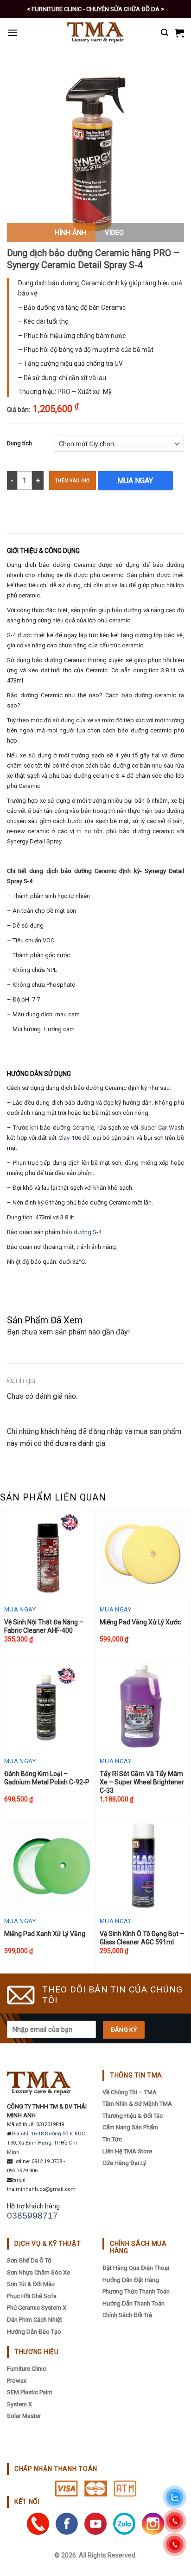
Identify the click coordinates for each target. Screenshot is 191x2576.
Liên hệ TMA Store (127, 2151)
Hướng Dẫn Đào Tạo (34, 2332)
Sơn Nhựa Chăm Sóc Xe (38, 2272)
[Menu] (13, 33)
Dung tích (19, 443)
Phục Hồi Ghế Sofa (32, 2296)
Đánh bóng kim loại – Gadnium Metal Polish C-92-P (47, 1778)
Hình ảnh (70, 233)
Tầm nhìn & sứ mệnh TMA (137, 2104)
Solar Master (24, 2416)
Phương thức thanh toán (136, 2291)
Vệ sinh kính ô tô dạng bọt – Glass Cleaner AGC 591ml (142, 1938)
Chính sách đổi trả (127, 2315)
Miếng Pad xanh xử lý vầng (45, 1934)
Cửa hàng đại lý (124, 2163)
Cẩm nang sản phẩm (130, 2127)
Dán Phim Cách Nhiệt (35, 2320)
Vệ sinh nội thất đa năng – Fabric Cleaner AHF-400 (44, 1626)
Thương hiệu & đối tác (133, 2116)
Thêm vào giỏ (73, 481)
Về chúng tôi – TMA (130, 2092)
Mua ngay (135, 481)
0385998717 (32, 2216)
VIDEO (114, 233)
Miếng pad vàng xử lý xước (140, 1622)
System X (19, 2404)
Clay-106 (70, 1138)
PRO (64, 392)
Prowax (17, 2381)
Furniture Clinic (26, 2369)
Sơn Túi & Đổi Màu (31, 2284)
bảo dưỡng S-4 (82, 1232)
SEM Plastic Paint (30, 2392)
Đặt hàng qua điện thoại (136, 2268)
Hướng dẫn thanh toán (134, 2303)
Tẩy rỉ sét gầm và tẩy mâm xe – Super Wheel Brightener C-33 (142, 1782)
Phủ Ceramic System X (37, 2308)
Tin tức (112, 2139)
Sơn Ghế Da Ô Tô (29, 2260)
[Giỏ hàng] (179, 33)
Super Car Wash (162, 1128)
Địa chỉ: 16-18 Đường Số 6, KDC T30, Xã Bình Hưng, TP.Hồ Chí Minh (46, 2143)
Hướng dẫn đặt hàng (131, 2280)
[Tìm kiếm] (165, 33)
